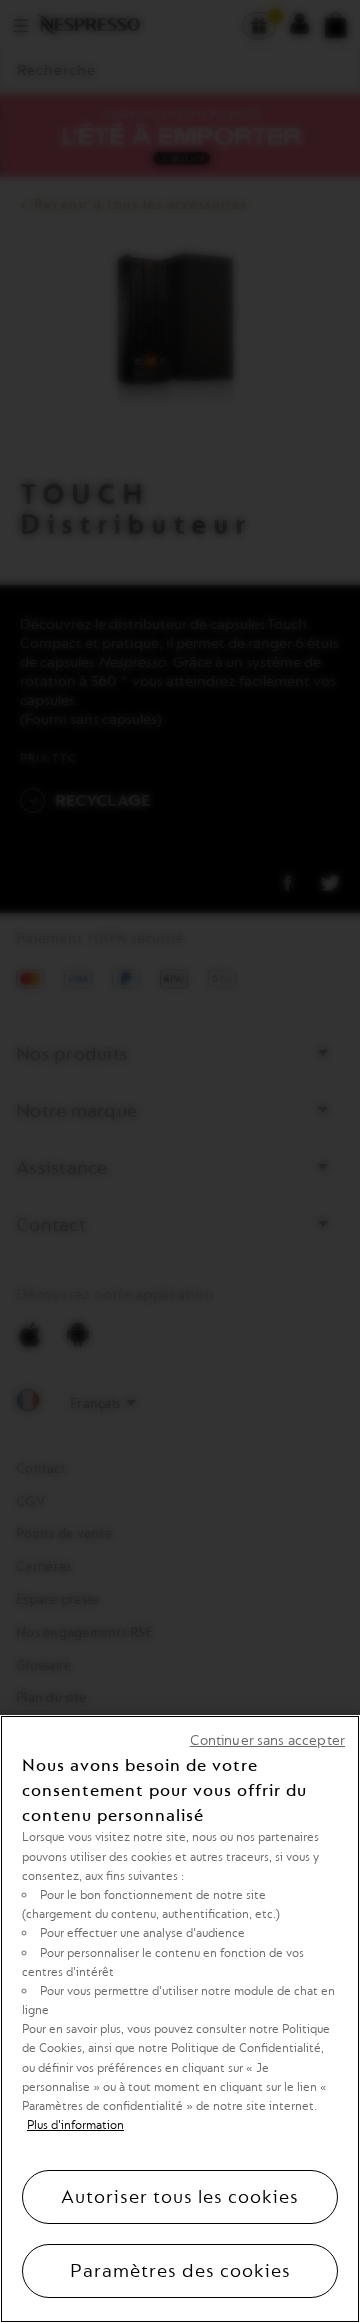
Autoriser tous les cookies (180, 2197)
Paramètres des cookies (180, 2271)
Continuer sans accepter (267, 1740)
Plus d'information (75, 2125)
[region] (180, 2019)
